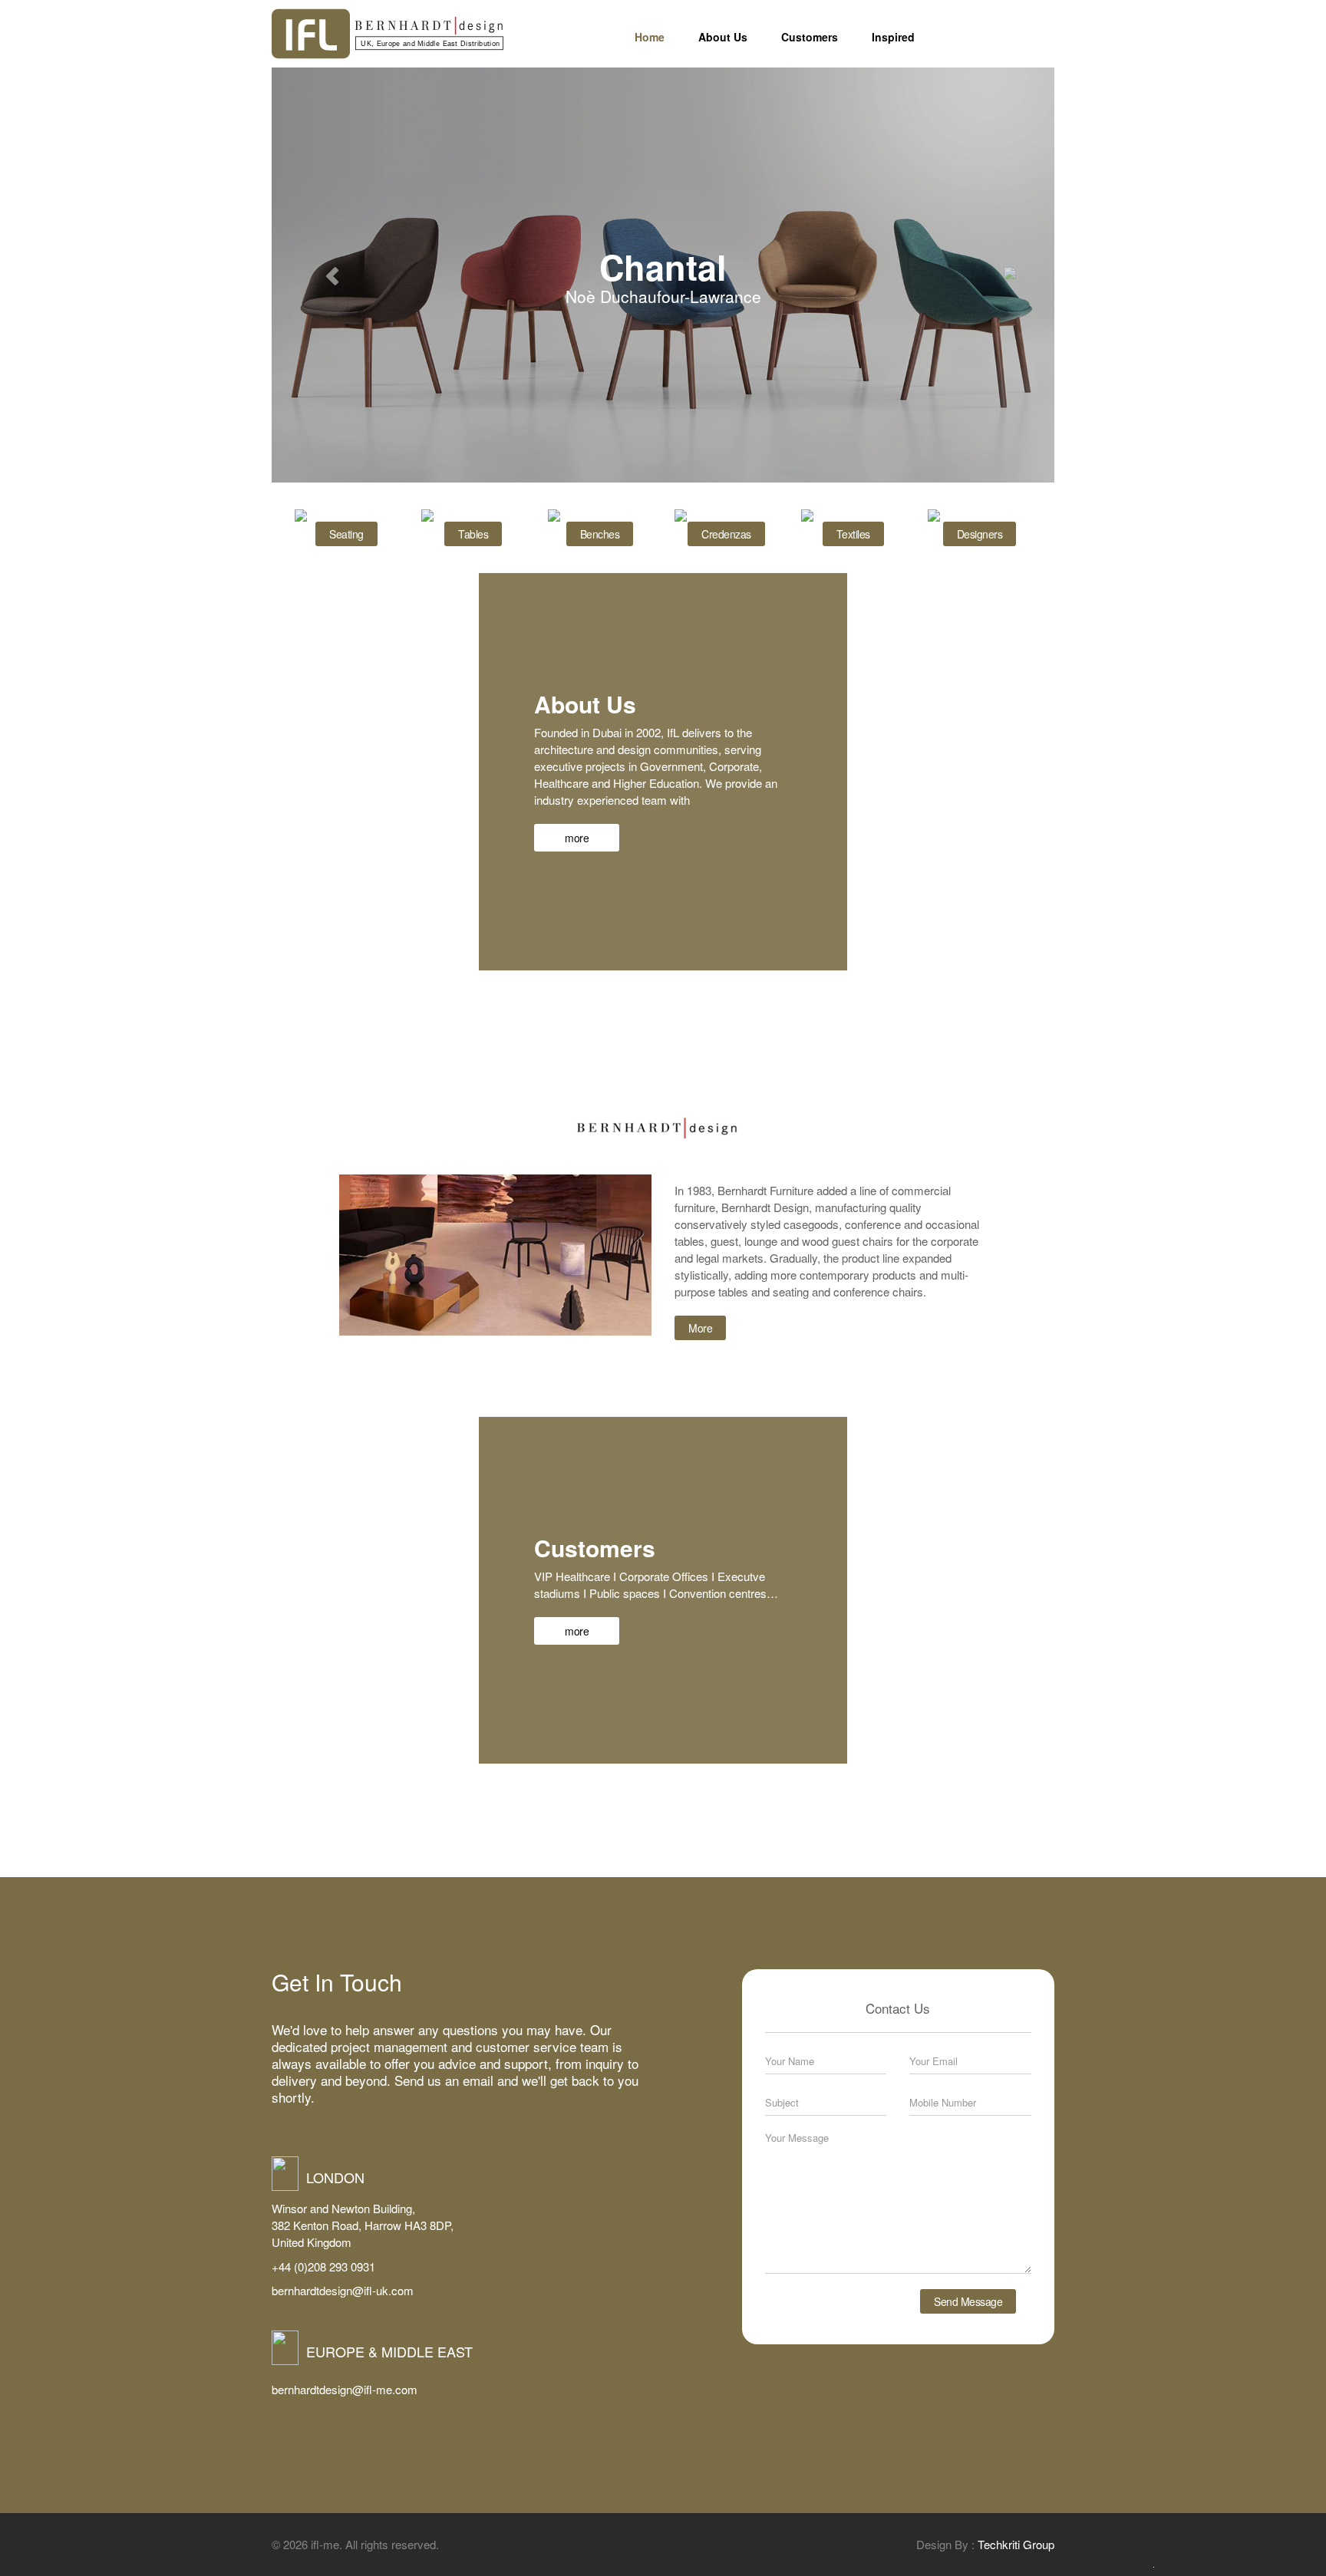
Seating (346, 534)
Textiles (853, 534)
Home (650, 37)
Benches (600, 534)
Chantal (663, 267)
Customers (810, 37)
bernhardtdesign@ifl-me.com (345, 2389)
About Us (723, 37)
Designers (980, 534)
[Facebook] (1001, 41)
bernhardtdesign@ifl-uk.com (343, 2290)
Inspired (893, 37)
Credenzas (726, 534)
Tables (473, 534)
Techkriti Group (1016, 2544)
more (577, 838)
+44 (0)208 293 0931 (323, 2266)
